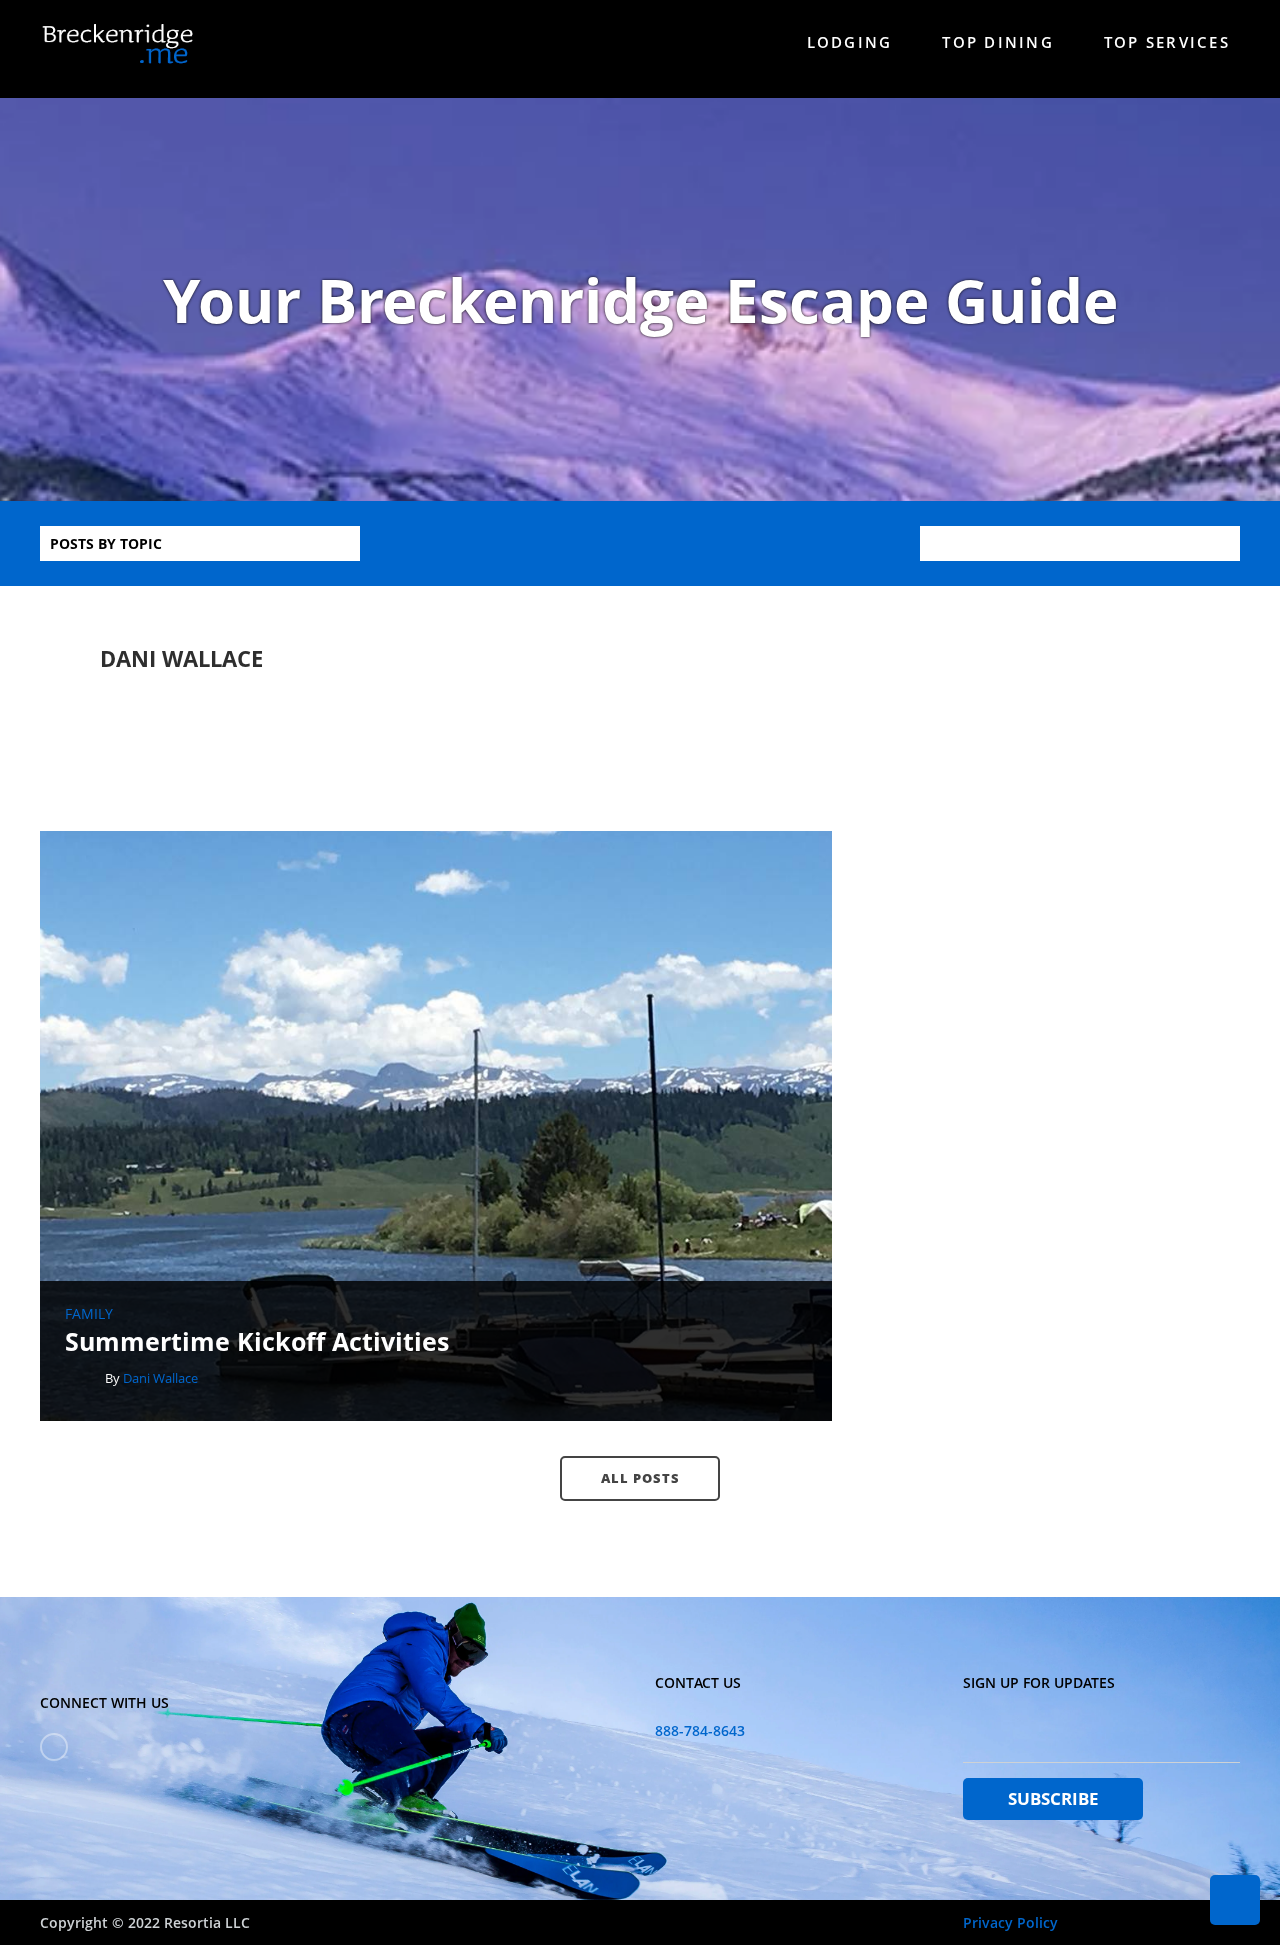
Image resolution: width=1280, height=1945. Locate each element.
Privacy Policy (1010, 1922)
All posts (640, 1478)
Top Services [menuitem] (1167, 42)
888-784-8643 (700, 1730)
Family (89, 1314)
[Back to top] (1235, 1900)
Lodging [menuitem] (850, 42)
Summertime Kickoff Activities (257, 1341)
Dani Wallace (160, 1378)
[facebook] (54, 1747)
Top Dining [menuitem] (998, 42)
